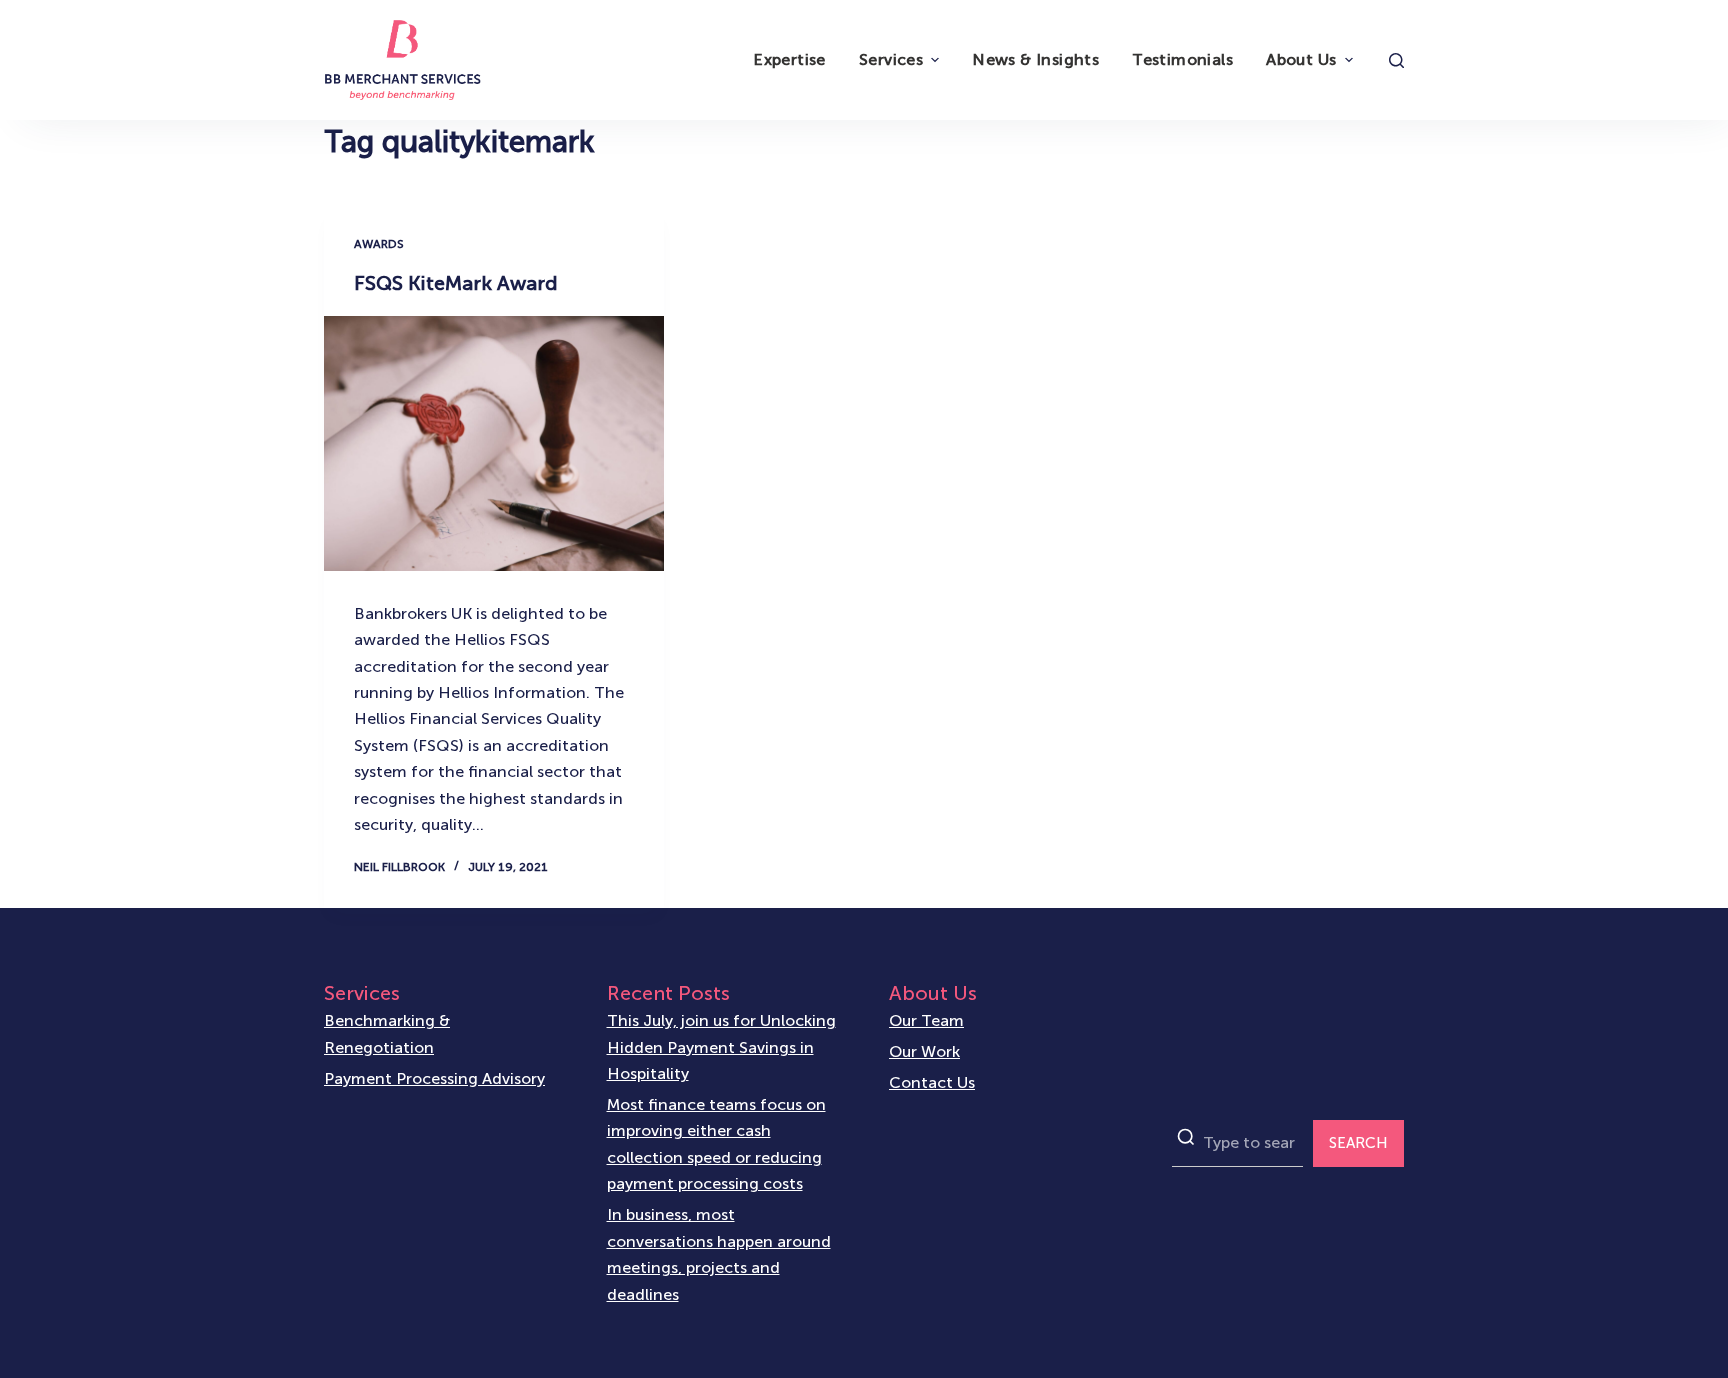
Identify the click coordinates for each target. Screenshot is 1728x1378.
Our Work (924, 1051)
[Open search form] (1396, 60)
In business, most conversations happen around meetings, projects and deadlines (719, 1254)
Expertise (789, 59)
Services (891, 59)
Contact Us (932, 1082)
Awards (379, 244)
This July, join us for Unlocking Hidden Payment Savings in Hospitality (721, 1047)
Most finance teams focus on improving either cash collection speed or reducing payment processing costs (716, 1144)
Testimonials (1182, 59)
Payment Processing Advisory (434, 1078)
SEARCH (1358, 1143)
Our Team (926, 1020)
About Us (1301, 59)
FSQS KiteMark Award (456, 283)
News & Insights (1035, 59)
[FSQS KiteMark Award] (494, 443)
